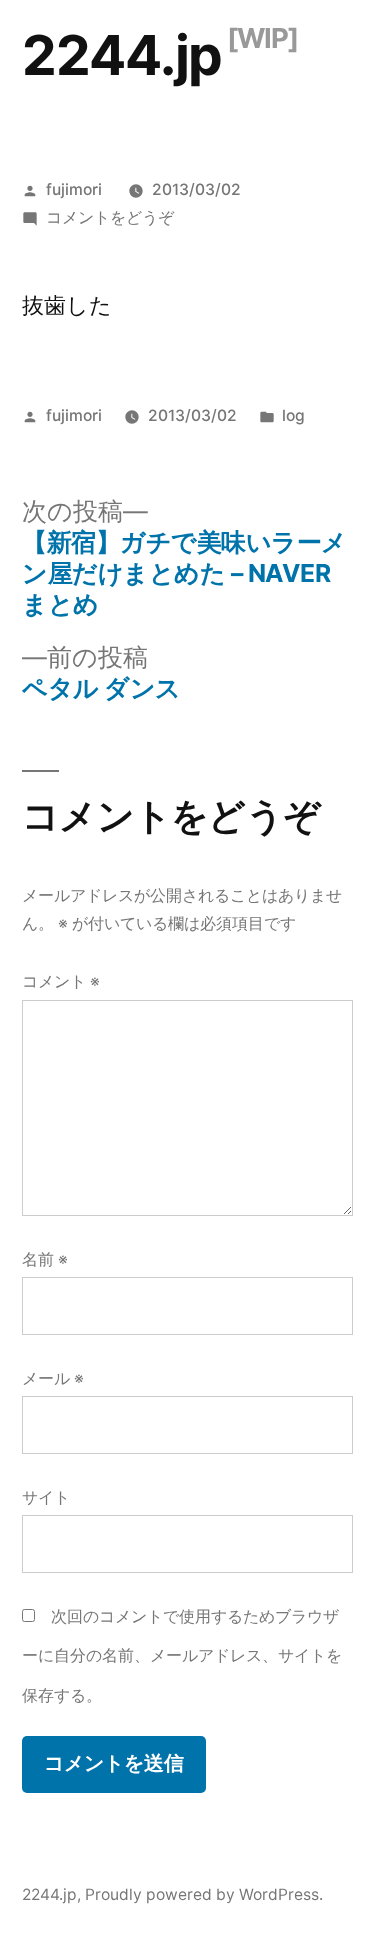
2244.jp (122, 55)
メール (53, 1378)
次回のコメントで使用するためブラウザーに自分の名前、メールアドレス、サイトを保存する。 (182, 1656)
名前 (45, 1259)
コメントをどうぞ (110, 217)
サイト (46, 1497)
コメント (61, 981)
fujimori (74, 189)
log (293, 415)
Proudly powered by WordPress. (204, 1894)
